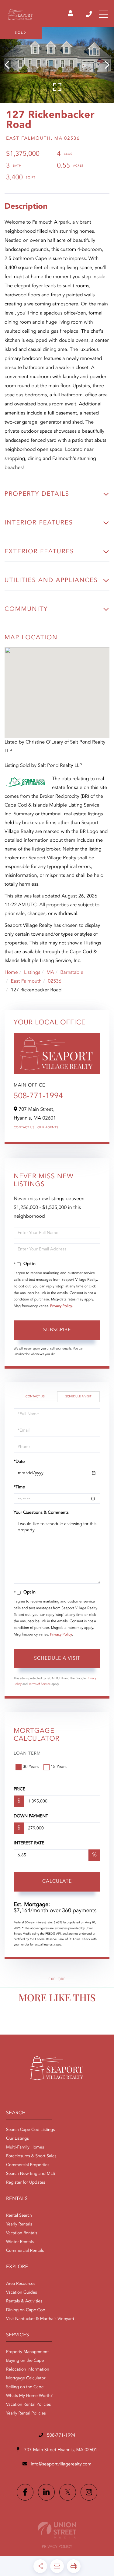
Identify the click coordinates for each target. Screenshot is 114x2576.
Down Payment (31, 1816)
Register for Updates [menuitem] (26, 2183)
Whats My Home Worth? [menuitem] (29, 2396)
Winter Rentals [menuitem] (20, 2242)
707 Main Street (60, 2450)
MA (50, 973)
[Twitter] (68, 2492)
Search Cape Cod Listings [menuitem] (30, 2130)
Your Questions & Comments (41, 1513)
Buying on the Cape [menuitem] (25, 2361)
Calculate (57, 1882)
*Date (19, 1462)
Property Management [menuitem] (27, 2352)
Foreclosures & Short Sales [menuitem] (31, 2156)
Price (19, 1789)
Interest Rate (29, 1843)
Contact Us (24, 1128)
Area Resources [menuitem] (21, 2284)
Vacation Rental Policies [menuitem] (28, 2405)
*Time (19, 1487)
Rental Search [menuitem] (19, 2216)
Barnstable (72, 973)
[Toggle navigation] (103, 14)
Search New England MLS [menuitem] (31, 2174)
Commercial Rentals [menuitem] (25, 2251)
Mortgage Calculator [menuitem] (26, 2378)
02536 (54, 981)
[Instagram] (89, 2492)
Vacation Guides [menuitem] (21, 2293)
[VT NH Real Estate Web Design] (57, 2530)
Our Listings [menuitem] (17, 2139)
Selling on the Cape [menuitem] (25, 2387)
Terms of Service (40, 1684)
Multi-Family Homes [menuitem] (25, 2148)
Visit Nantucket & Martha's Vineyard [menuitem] (40, 2319)
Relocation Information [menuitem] (28, 2370)
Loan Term (27, 1754)
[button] (10, 65)
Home (11, 973)
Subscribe (57, 1330)
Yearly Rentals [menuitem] (19, 2225)
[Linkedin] (46, 2492)
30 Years (31, 1767)
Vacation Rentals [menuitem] (22, 2233)
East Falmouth (26, 981)
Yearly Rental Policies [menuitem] (26, 2414)
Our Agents (48, 1128)
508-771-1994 (89, 14)
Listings (32, 973)
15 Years (59, 1767)
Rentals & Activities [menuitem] (24, 2301)
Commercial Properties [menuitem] (28, 2165)
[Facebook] (25, 2492)
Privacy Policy (61, 1306)
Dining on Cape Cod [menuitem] (26, 2310)
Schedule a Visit (78, 1397)
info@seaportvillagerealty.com (61, 2464)
